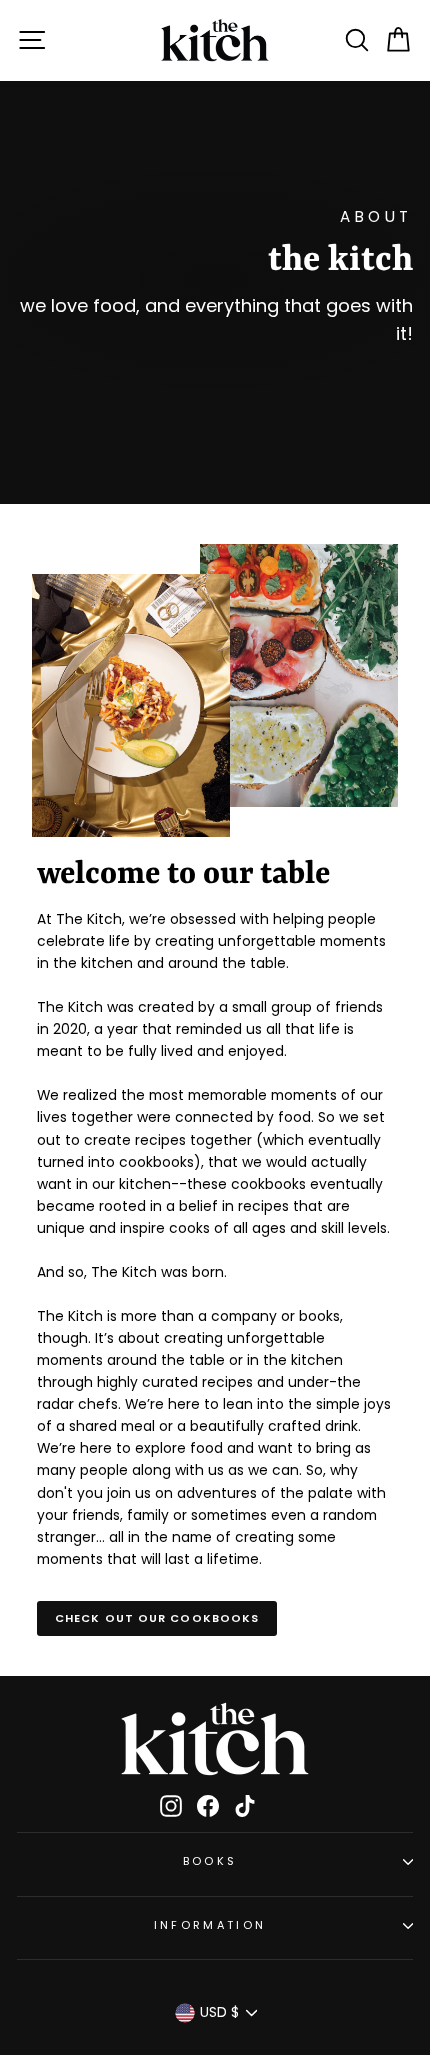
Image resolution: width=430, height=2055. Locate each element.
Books (210, 1861)
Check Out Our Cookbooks (157, 1618)
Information (210, 1925)
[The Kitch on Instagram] (171, 1806)
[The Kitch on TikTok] (245, 1806)
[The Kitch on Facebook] (208, 1806)
